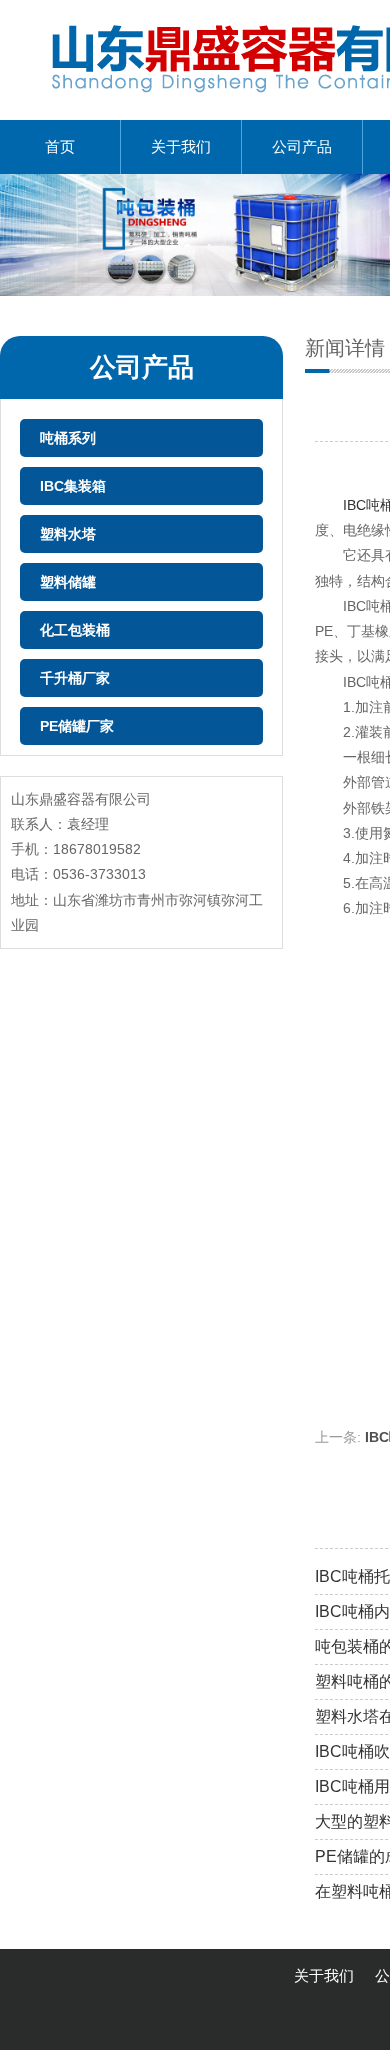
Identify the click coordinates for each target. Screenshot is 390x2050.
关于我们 (181, 146)
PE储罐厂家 (77, 726)
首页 (60, 146)
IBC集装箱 (73, 486)
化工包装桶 (75, 630)
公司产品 (302, 146)
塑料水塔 (68, 534)
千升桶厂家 (75, 678)
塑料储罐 (68, 582)
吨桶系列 (68, 438)
